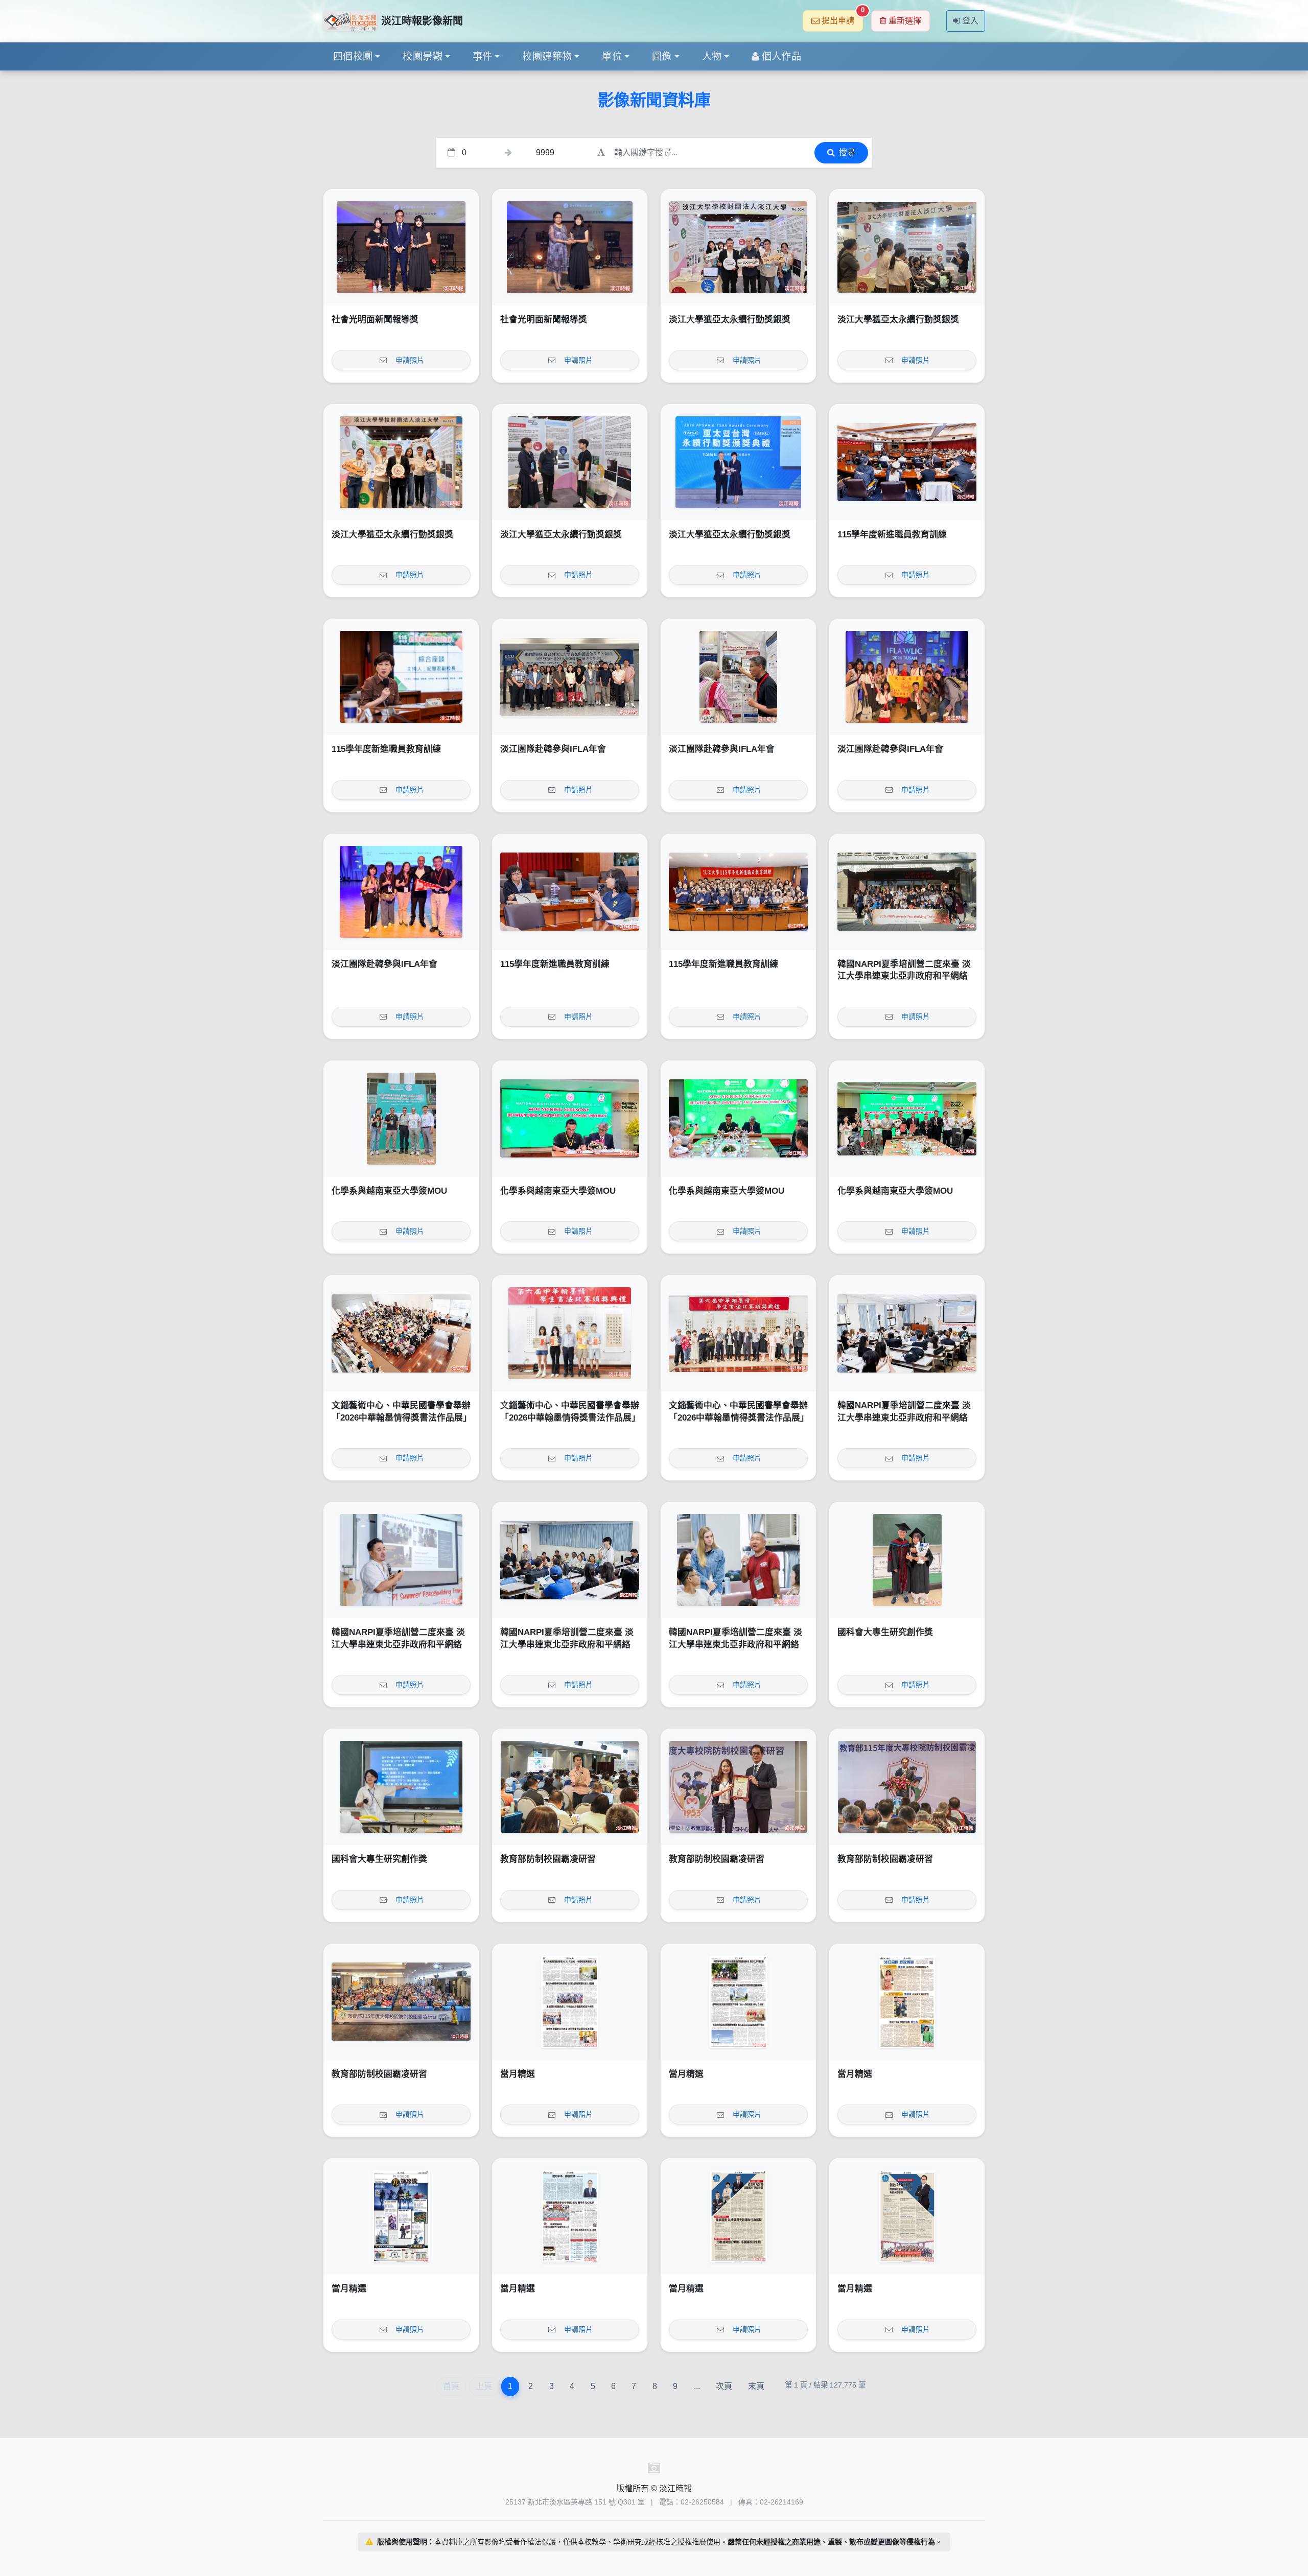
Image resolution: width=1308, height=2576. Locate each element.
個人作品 (782, 56)
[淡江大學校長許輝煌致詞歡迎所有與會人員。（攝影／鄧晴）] (907, 1787)
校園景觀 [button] (423, 56)
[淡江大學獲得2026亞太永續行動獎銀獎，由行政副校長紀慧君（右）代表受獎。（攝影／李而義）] (738, 462)
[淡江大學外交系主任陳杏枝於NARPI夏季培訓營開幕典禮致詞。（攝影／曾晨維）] (907, 1333)
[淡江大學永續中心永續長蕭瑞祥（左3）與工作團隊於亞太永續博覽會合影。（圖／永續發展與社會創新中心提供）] (401, 462)
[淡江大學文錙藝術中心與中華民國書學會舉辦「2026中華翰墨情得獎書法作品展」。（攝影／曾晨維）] (738, 1333)
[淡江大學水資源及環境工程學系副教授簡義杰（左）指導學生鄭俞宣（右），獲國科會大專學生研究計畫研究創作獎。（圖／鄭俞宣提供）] (907, 1560)
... (697, 2386)
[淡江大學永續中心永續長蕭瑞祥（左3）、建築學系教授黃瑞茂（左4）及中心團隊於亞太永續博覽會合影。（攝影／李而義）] (738, 247)
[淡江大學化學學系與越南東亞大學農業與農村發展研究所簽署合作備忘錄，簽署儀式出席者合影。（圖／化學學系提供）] (907, 1119)
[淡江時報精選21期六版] (907, 2002)
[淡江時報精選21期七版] (738, 2002)
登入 (970, 21)
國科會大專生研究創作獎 (885, 1632)
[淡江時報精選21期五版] (401, 2216)
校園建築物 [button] (547, 56)
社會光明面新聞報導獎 (375, 320)
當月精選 (518, 2074)
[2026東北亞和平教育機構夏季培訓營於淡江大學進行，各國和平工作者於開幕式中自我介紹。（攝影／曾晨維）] (570, 1560)
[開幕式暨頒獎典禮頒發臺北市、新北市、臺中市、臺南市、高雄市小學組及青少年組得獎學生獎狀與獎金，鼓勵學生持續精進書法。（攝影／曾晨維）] (570, 1333)
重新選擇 (905, 21)
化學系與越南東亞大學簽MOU (389, 1191)
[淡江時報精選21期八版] (570, 2002)
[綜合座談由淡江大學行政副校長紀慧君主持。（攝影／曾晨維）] (401, 677)
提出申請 (842, 18)
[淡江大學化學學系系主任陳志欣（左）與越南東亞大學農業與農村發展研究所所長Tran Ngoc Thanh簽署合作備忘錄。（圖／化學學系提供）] (570, 1119)
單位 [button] (612, 56)
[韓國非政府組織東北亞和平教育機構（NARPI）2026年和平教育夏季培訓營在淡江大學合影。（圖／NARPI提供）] (907, 892)
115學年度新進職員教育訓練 (892, 535)
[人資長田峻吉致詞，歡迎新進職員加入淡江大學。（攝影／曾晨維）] (907, 462)
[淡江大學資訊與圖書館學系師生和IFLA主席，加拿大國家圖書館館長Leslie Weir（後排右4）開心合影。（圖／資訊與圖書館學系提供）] (907, 677)
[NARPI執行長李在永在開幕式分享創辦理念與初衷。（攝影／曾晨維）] (401, 1560)
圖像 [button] (662, 56)
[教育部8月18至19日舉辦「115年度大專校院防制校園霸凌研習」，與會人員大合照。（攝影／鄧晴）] (401, 2002)
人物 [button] (712, 56)
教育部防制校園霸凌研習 (548, 1859)
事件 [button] (483, 56)
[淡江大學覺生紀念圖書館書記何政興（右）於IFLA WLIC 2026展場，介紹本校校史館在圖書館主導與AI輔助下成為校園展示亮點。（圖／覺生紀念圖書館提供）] (738, 677)
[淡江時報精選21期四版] (570, 2216)
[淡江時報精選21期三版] (738, 2216)
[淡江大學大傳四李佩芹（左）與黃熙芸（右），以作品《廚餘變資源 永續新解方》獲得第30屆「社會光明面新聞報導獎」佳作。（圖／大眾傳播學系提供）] (401, 247)
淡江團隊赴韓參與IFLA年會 (553, 749)
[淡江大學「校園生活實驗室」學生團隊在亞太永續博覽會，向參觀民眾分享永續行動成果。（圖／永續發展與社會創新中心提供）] (907, 247)
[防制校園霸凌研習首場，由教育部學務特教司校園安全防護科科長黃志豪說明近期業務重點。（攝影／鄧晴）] (570, 1787)
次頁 (724, 2386)
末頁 (756, 2386)
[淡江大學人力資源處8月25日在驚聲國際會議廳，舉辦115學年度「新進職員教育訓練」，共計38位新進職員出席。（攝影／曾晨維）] (738, 892)
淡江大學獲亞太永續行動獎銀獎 (730, 320)
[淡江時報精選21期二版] (907, 2216)
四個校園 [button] (353, 56)
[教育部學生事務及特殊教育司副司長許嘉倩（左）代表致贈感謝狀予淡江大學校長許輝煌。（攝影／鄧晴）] (738, 1787)
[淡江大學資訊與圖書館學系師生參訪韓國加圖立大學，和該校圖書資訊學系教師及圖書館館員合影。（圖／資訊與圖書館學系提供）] (570, 677)
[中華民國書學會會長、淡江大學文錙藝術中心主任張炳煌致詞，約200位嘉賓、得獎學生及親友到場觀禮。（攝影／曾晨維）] (401, 1333)
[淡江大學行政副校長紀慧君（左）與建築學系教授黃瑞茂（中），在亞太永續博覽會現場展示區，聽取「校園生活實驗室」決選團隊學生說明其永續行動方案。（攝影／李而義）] (570, 462)
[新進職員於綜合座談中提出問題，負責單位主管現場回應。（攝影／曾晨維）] (570, 892)
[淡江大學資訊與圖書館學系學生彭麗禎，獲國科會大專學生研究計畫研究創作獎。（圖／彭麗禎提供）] (401, 1787)
